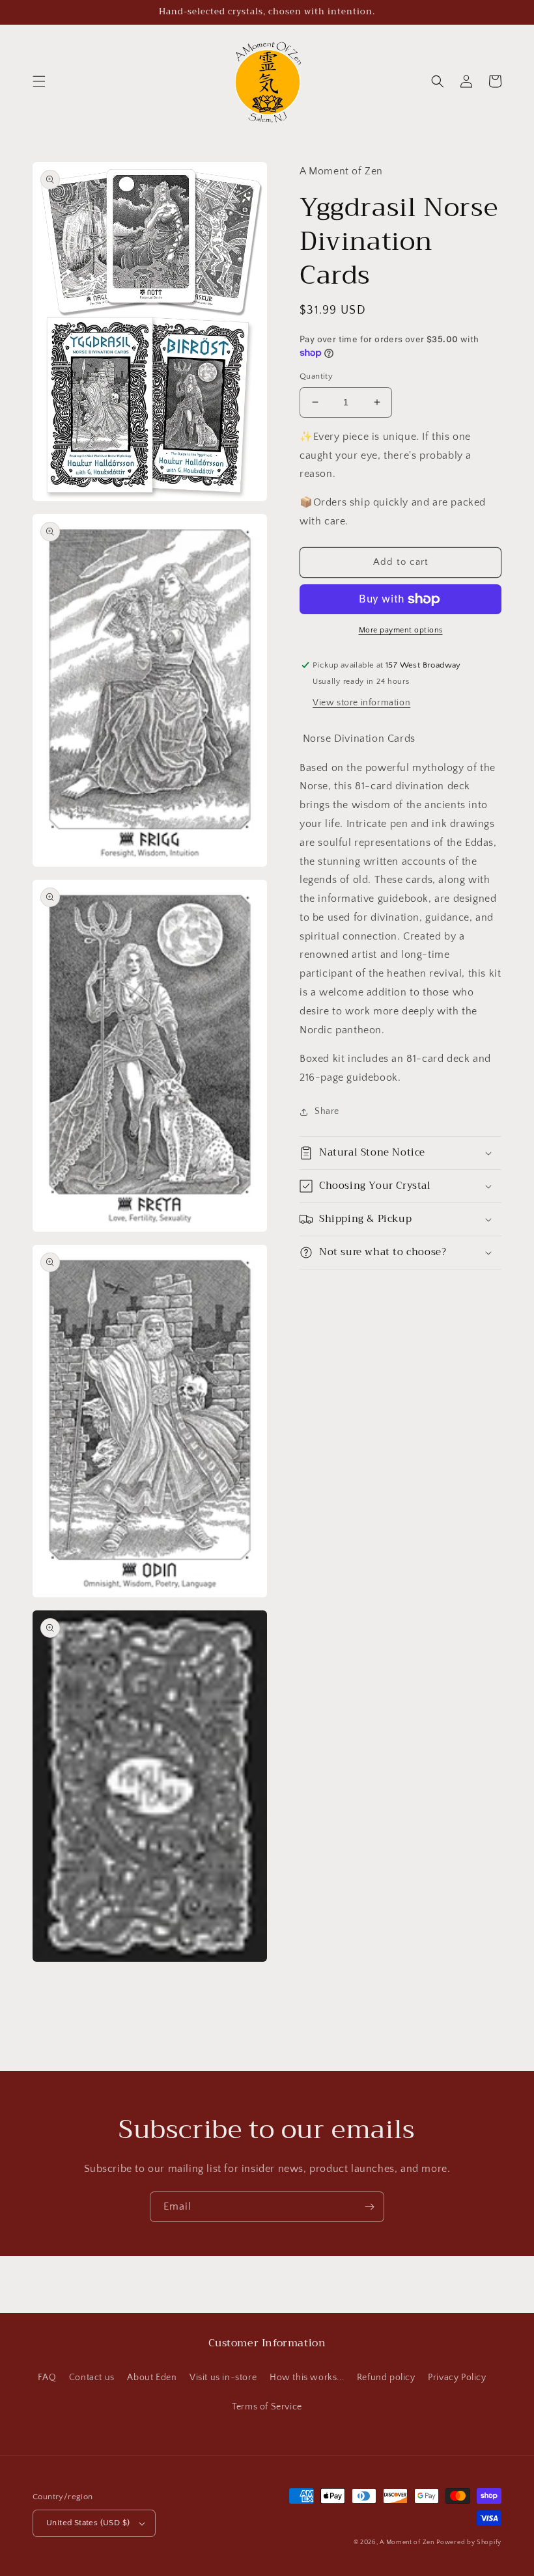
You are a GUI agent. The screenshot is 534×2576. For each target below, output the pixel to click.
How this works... (307, 2378)
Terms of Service (267, 2407)
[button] (39, 81)
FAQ (47, 2378)
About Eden (152, 2378)
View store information (361, 703)
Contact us (92, 2378)
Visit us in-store (223, 2378)
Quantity (316, 376)
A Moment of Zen (407, 2542)
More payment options (401, 630)
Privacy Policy (457, 2378)
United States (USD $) (88, 2523)
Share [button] (327, 1111)
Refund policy (386, 2378)
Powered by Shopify (469, 2542)
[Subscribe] (369, 2207)
